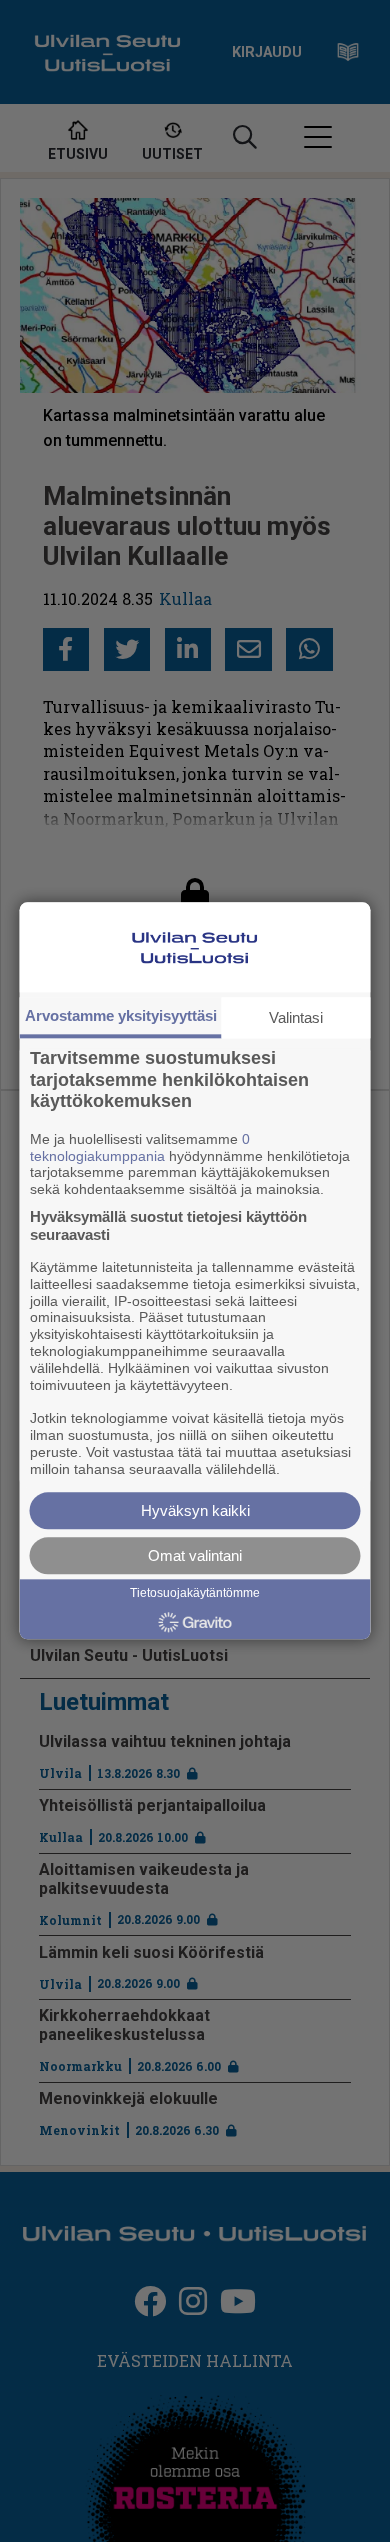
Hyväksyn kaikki (195, 1511)
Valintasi (296, 1017)
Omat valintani (195, 1556)
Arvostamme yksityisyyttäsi (121, 1015)
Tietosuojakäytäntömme (195, 1594)
